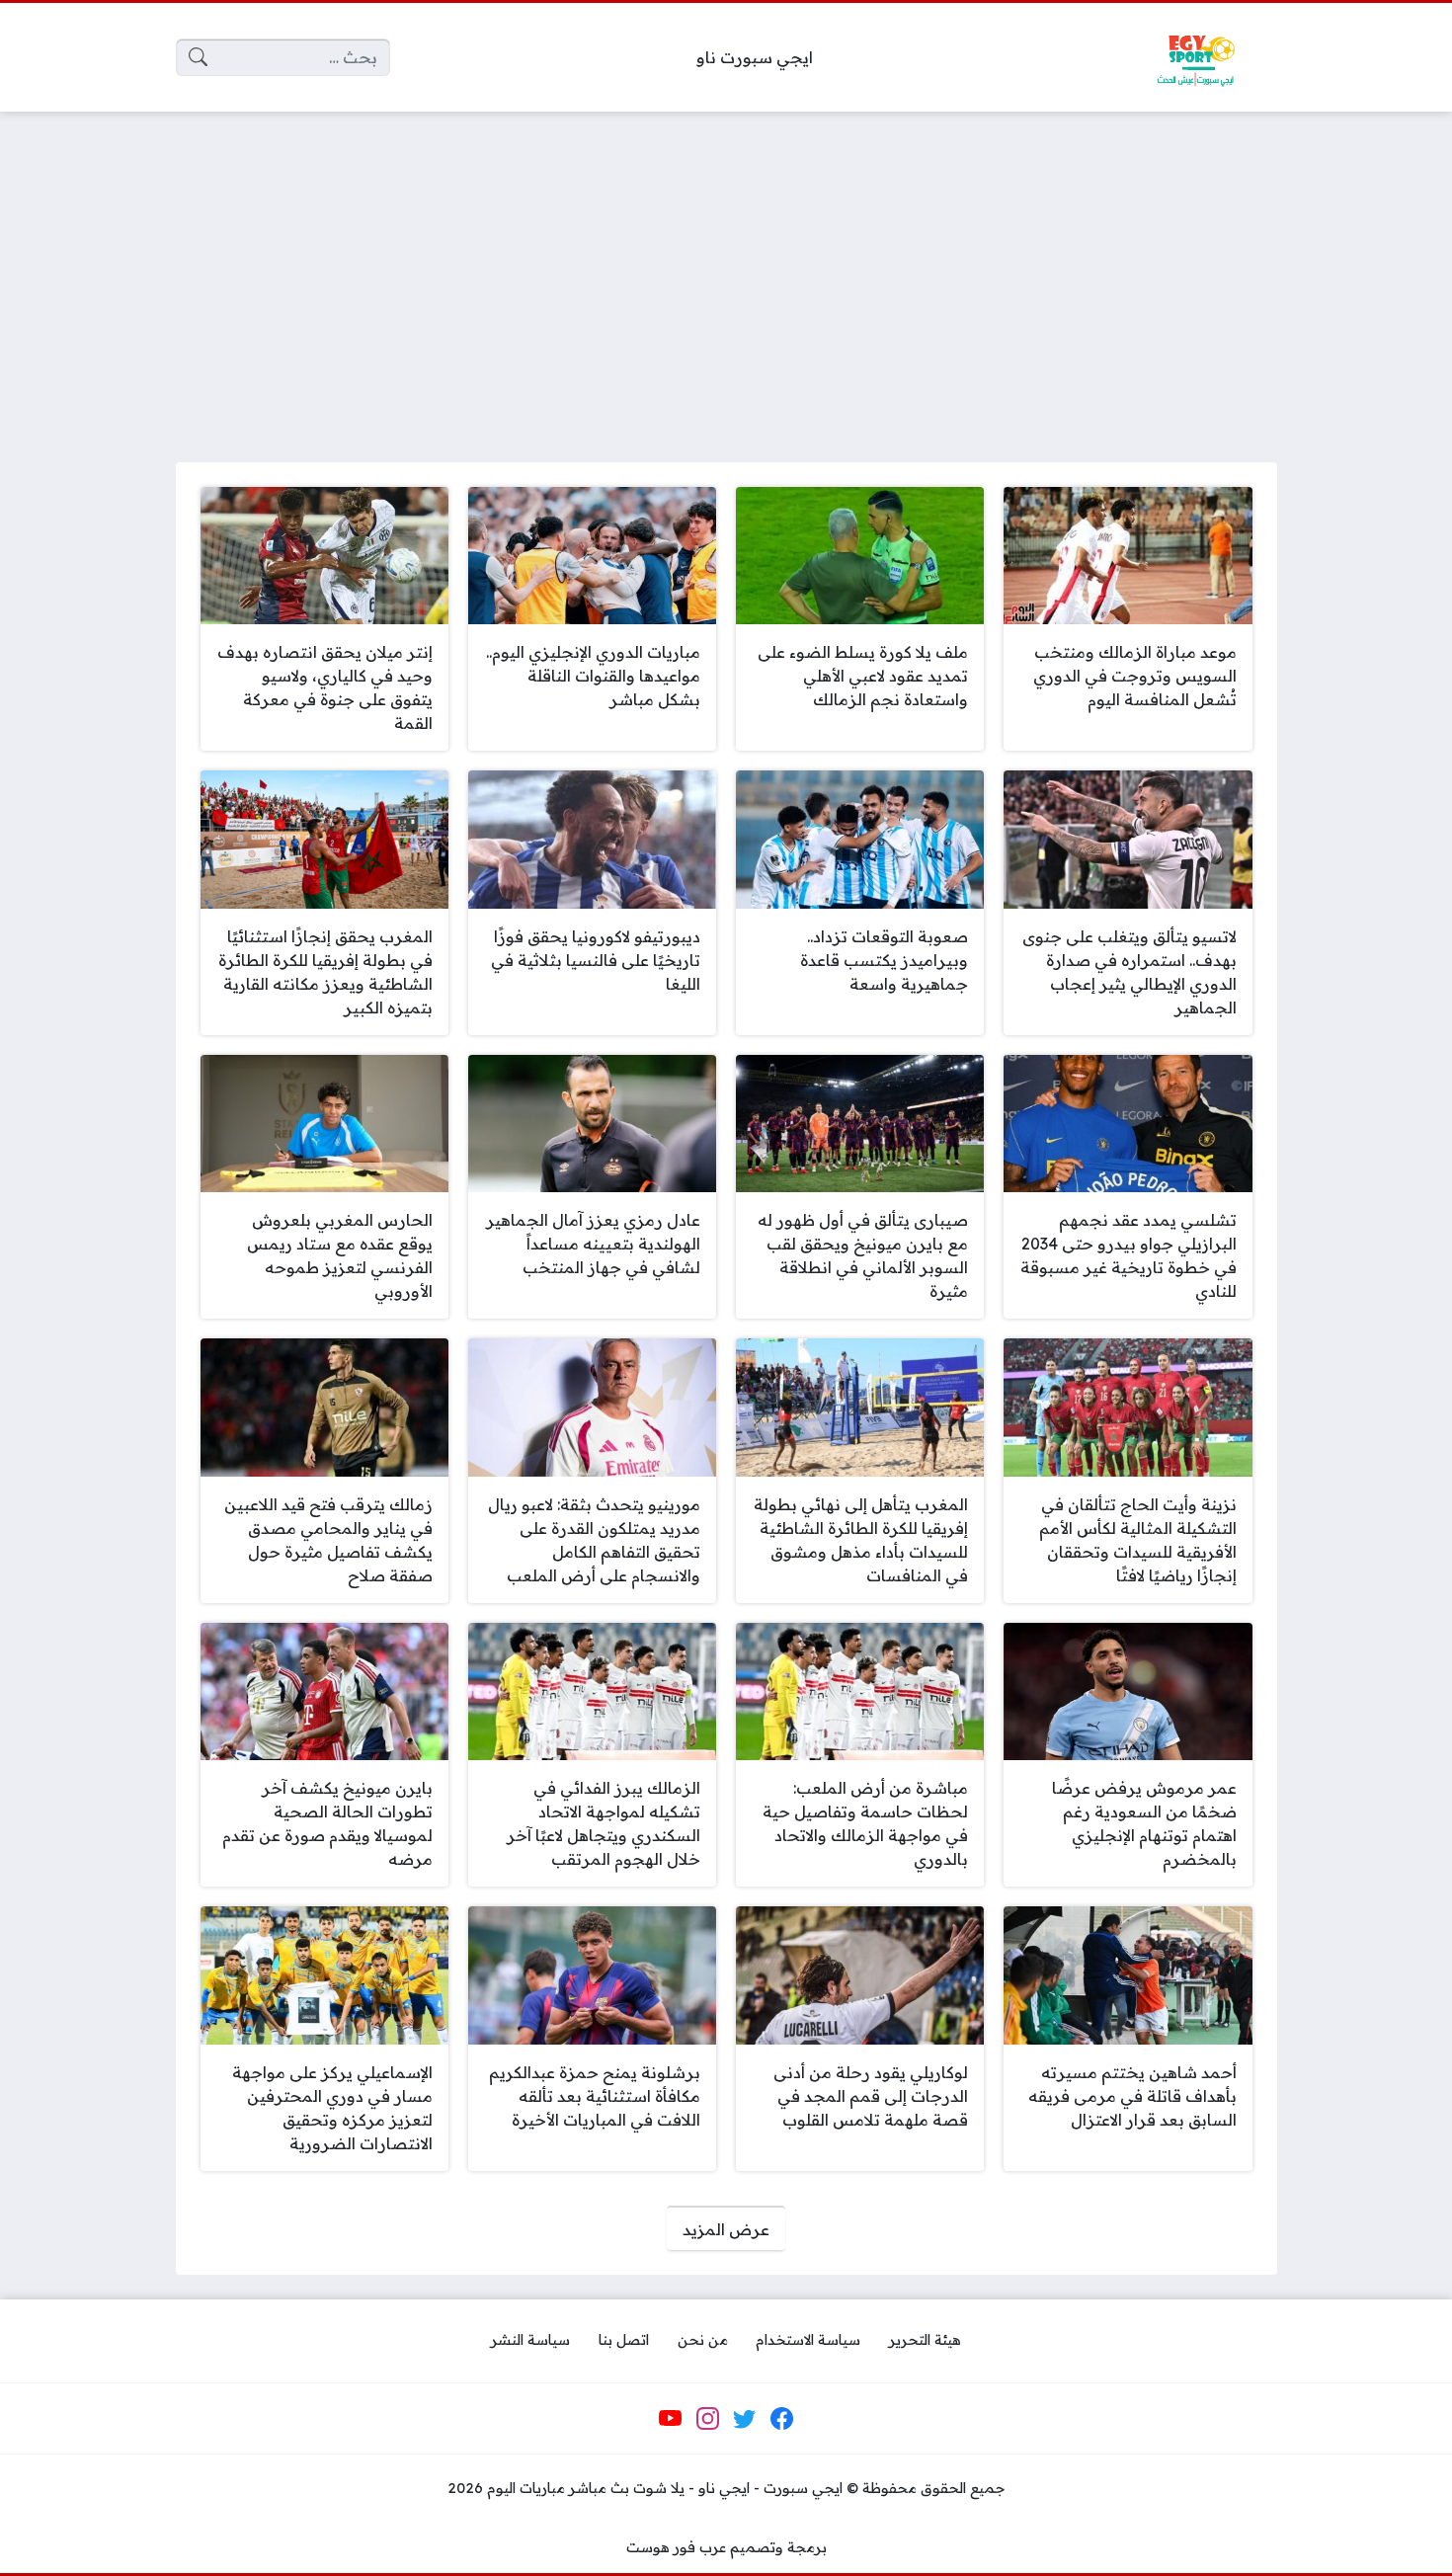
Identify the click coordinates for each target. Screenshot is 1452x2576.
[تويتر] (745, 2419)
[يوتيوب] (671, 2419)
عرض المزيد (726, 2229)
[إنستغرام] (707, 2419)
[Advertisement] (726, 275)
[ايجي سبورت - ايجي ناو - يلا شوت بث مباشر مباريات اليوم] (1195, 57)
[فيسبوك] (781, 2419)
